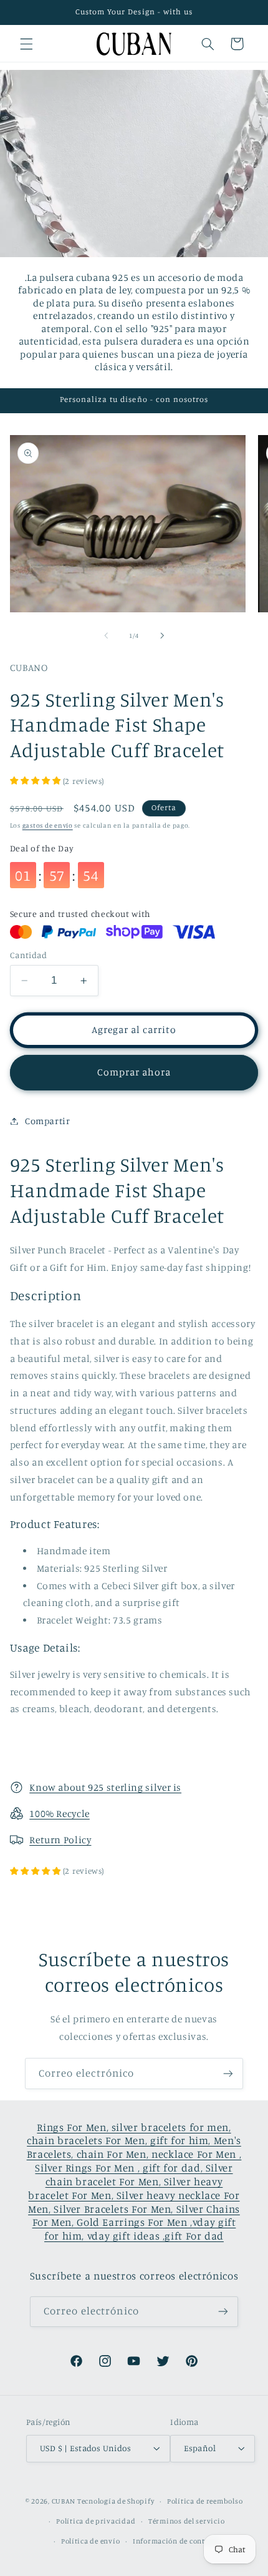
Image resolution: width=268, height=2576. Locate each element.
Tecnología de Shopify (116, 2501)
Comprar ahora (134, 1072)
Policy (78, 1840)
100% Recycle (60, 1814)
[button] (26, 44)
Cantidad (28, 955)
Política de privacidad (96, 2521)
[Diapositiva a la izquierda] (106, 635)
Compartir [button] (48, 1121)
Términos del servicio (186, 2521)
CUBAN (64, 2501)
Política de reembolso (205, 2501)
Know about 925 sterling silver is (105, 1787)
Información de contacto (176, 2541)
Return (46, 1840)
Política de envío (91, 2541)
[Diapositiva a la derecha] (162, 635)
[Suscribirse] (228, 2073)
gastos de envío (48, 825)
